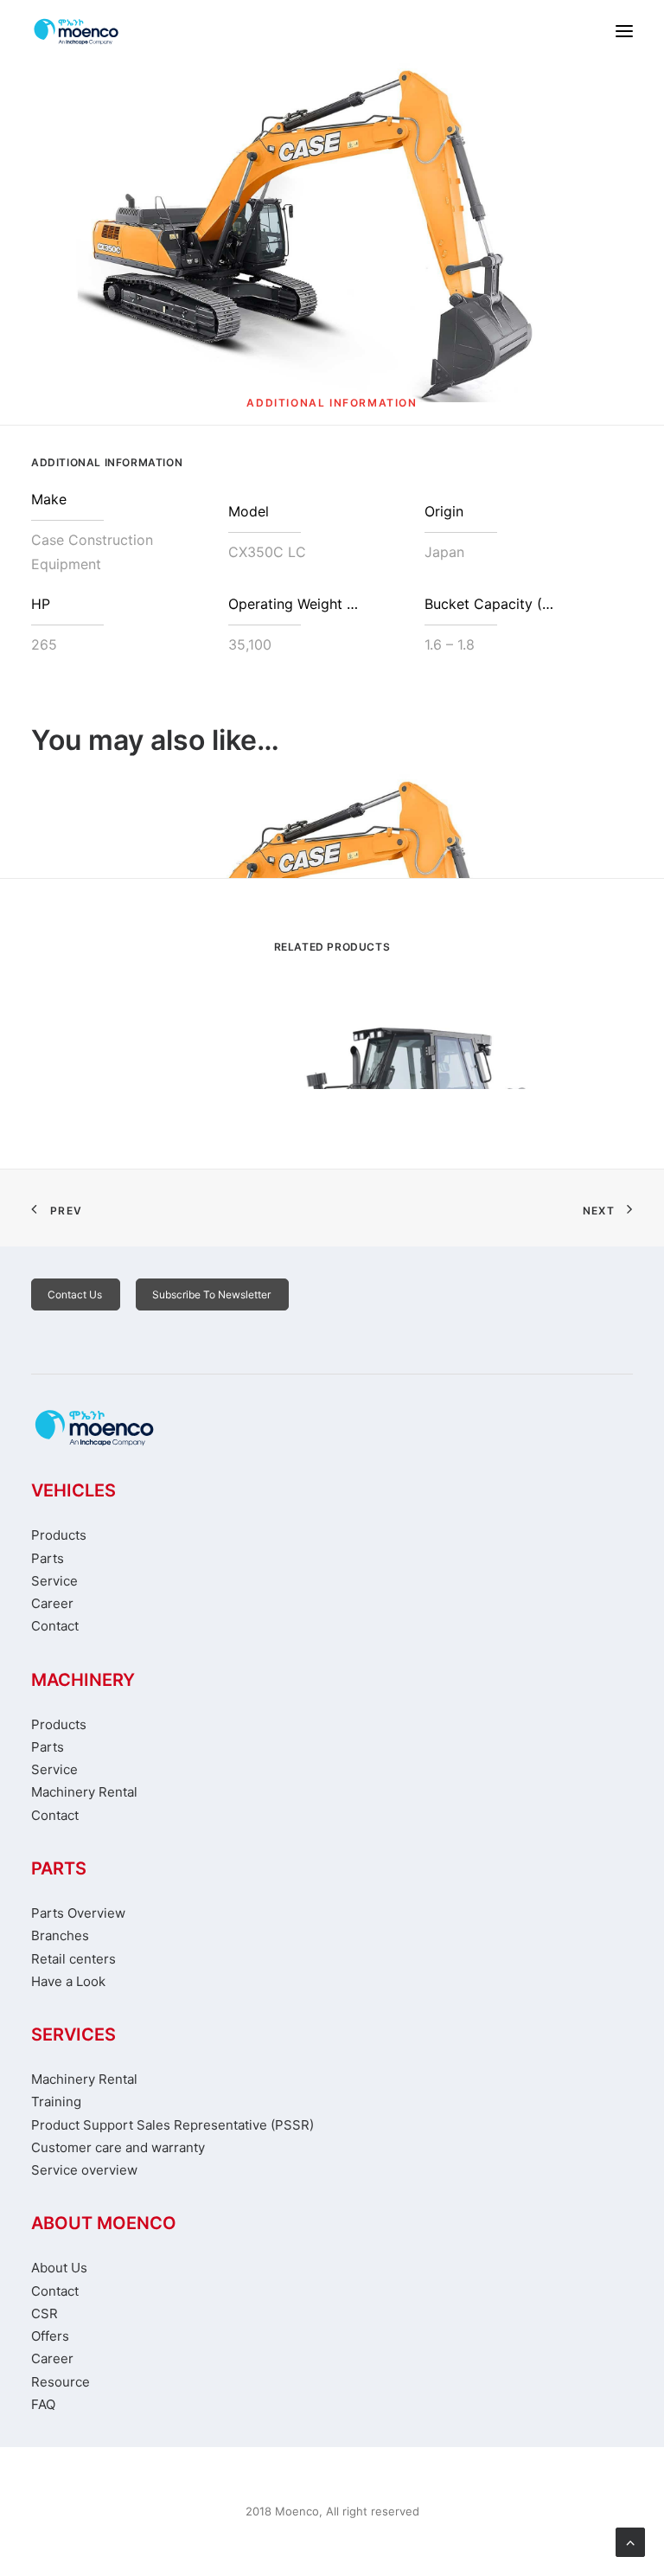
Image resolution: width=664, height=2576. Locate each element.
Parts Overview (78, 1913)
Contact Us (75, 1294)
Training (56, 2102)
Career (52, 1603)
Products (59, 1535)
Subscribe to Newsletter (211, 1294)
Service (54, 1581)
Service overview (84, 2170)
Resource (61, 2382)
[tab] (332, 409)
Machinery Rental (84, 1792)
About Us (59, 2268)
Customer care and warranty (118, 2147)
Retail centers (73, 1959)
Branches (60, 1935)
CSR (45, 2313)
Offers (50, 2336)
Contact (55, 1626)
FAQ (43, 2404)
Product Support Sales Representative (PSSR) (172, 2125)
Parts (48, 1558)
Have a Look (68, 1981)
